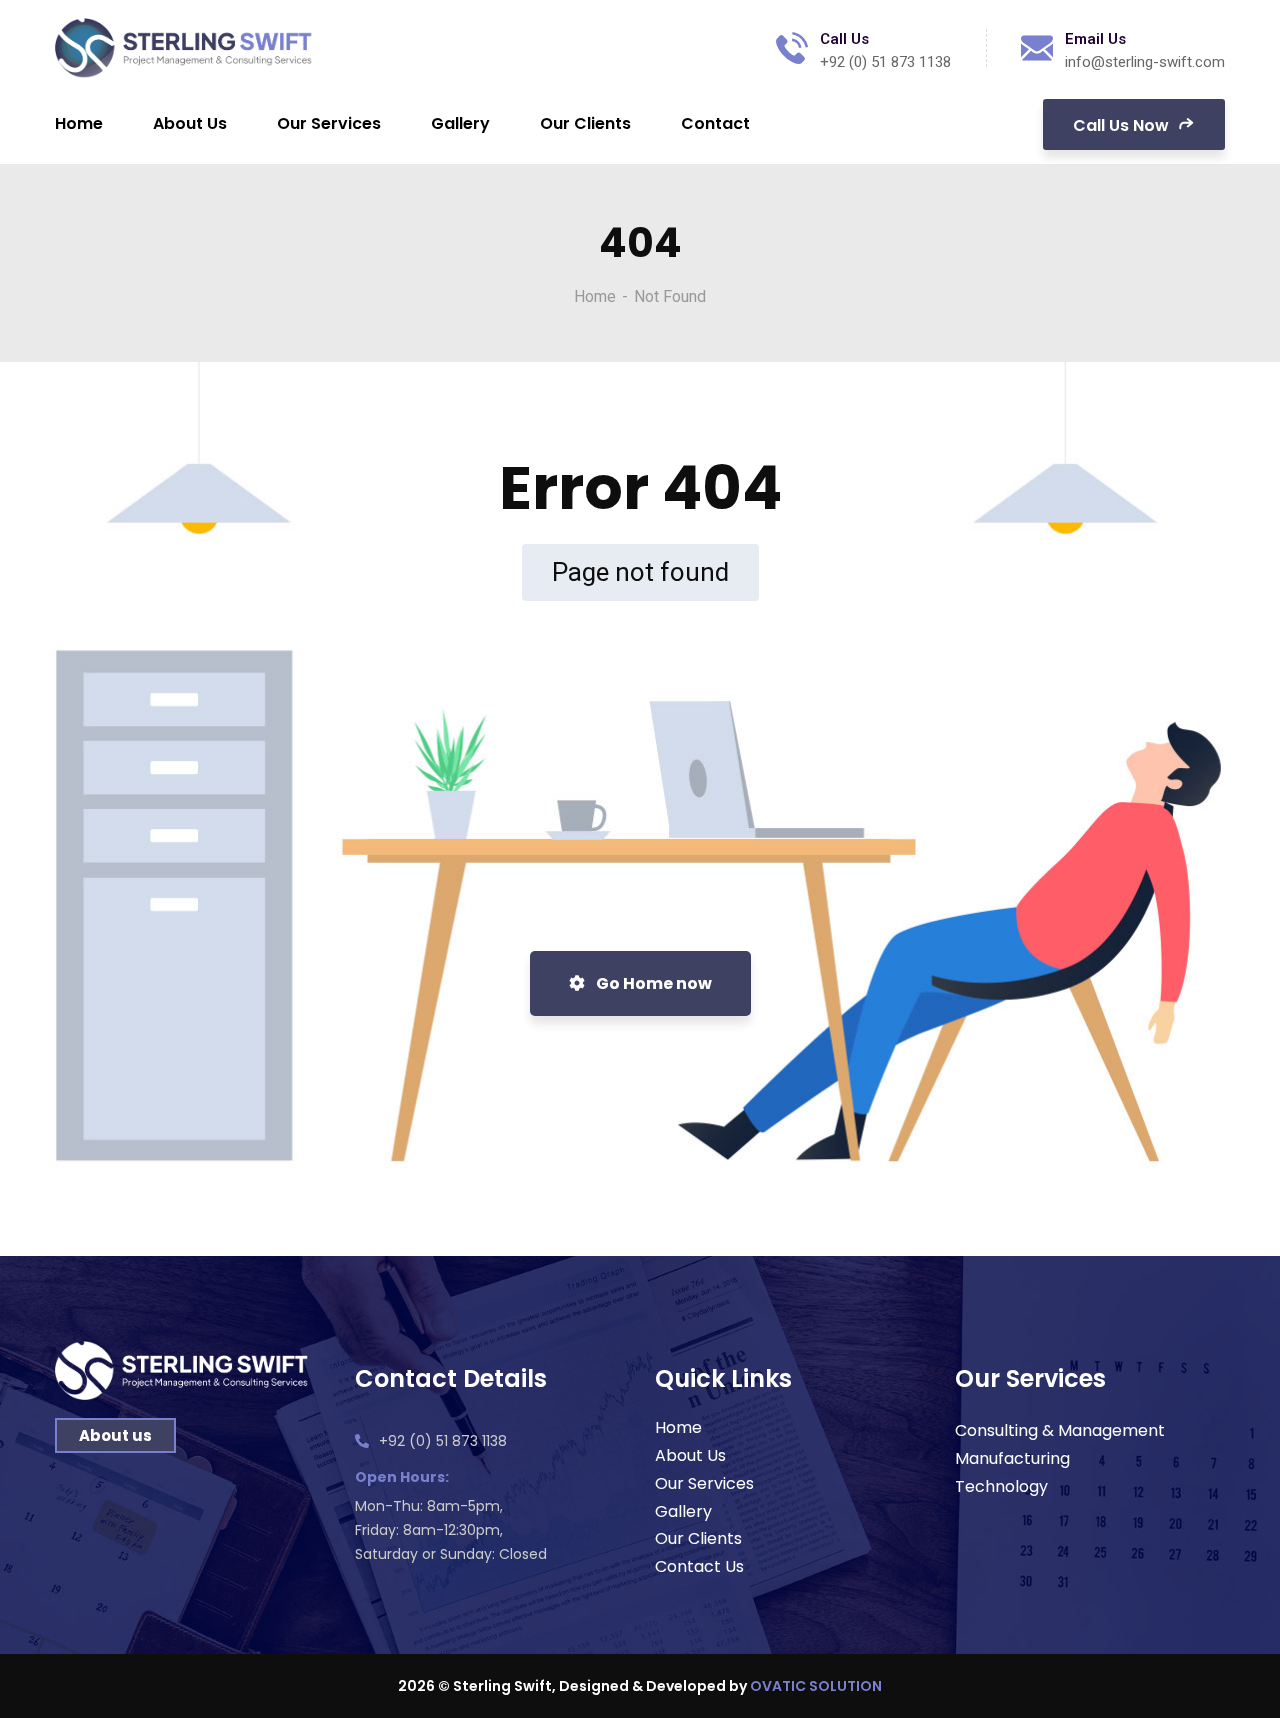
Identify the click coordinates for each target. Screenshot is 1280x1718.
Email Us (1095, 39)
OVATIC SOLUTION (816, 1686)
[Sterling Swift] (184, 48)
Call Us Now (1123, 125)
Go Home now (652, 983)
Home (595, 296)
